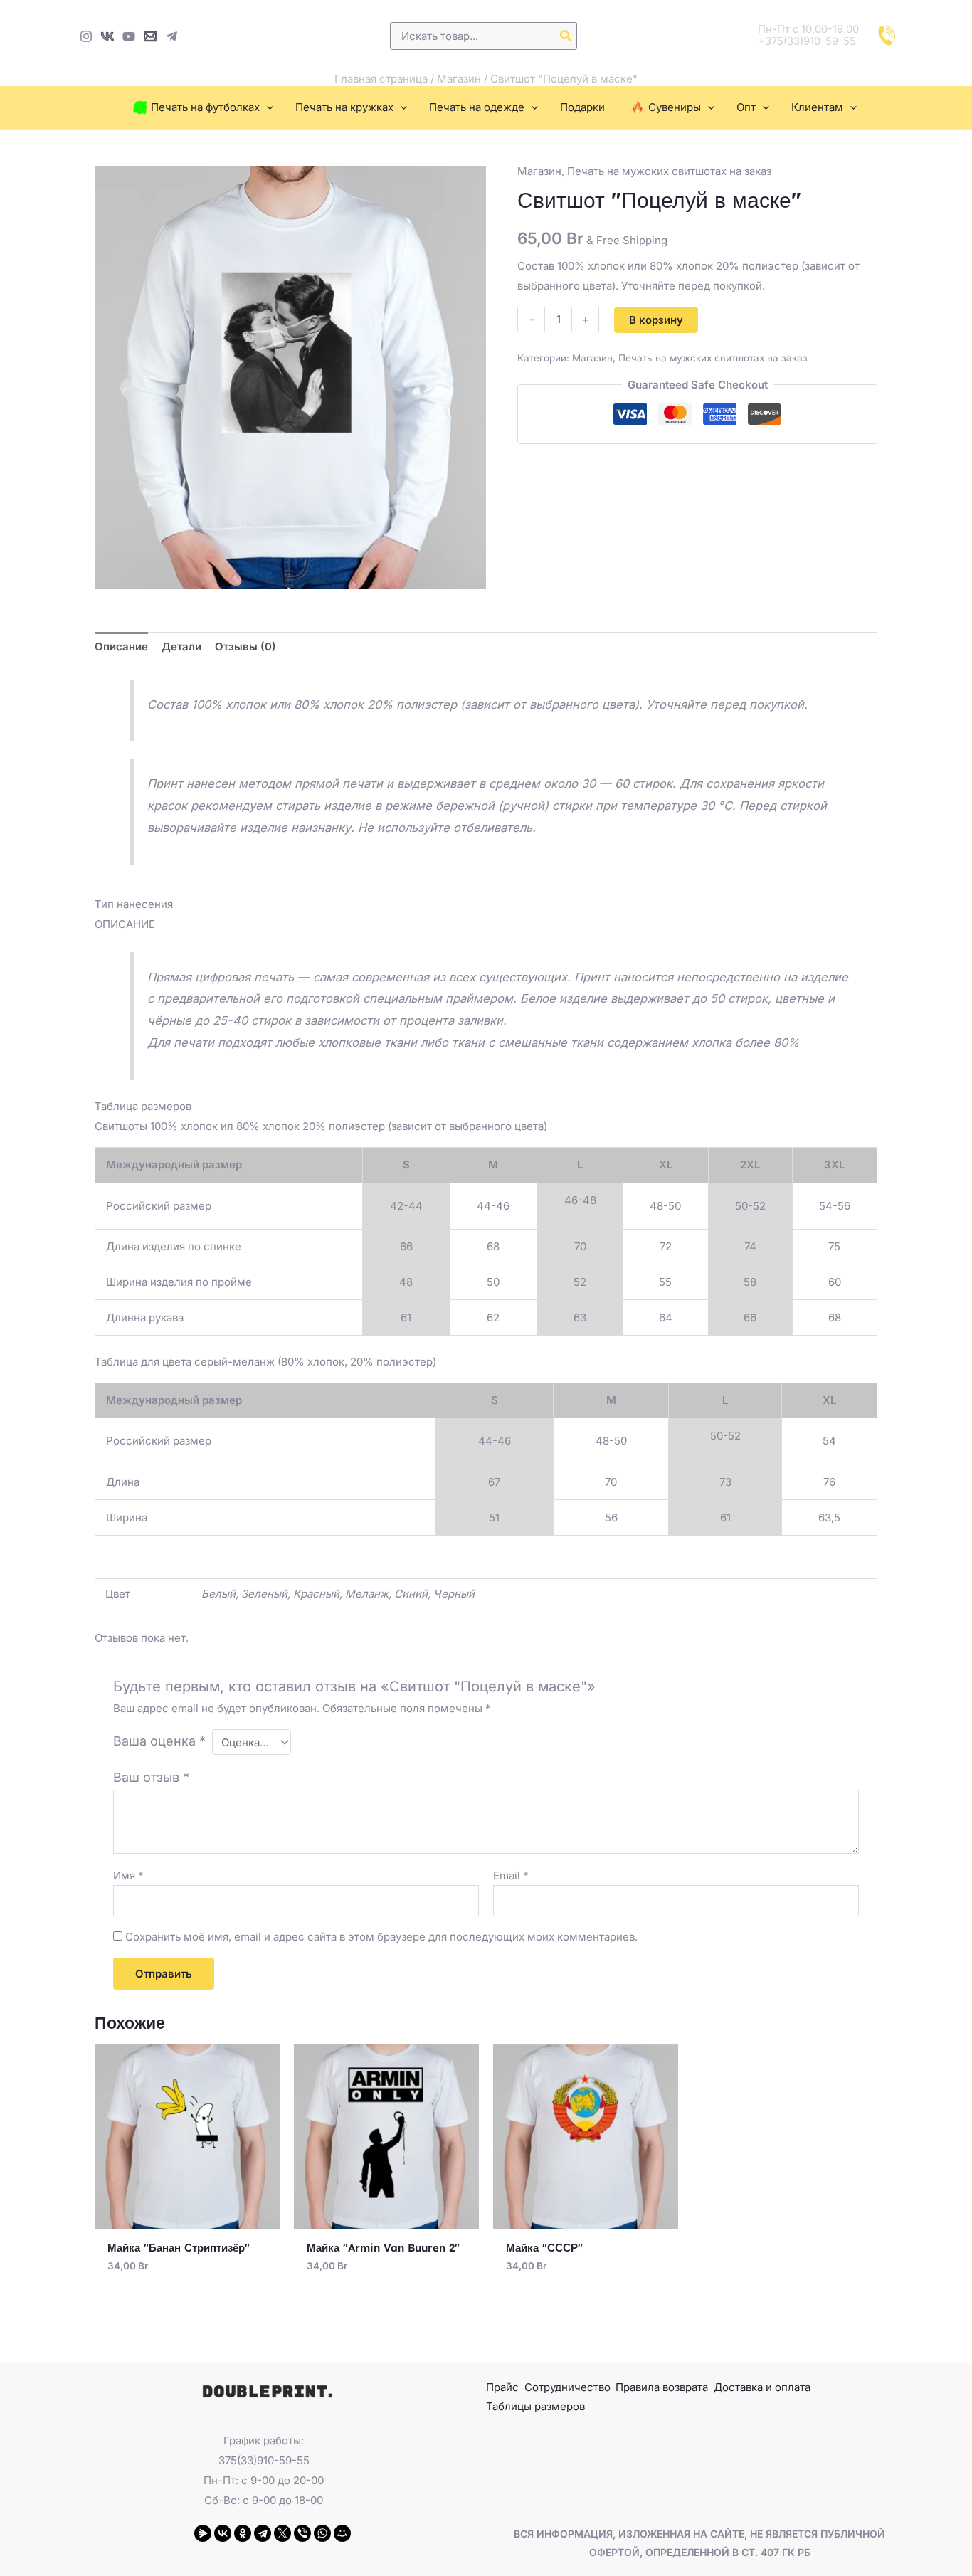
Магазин (459, 79)
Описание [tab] (121, 646)
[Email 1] (150, 36)
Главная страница (381, 79)
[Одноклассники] (243, 2533)
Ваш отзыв (151, 1777)
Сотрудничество (567, 2387)
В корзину (656, 320)
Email (511, 1875)
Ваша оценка (159, 1741)
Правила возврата (662, 2387)
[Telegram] (171, 36)
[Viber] (302, 2533)
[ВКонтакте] (223, 2533)
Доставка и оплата (762, 2387)
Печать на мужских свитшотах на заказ (669, 171)
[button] (266, 107)
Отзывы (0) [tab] (245, 646)
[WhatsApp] (322, 2533)
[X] (282, 2533)
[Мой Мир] (342, 2533)
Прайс (502, 2387)
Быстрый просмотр (187, 2218)
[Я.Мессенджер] (203, 2533)
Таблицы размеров (535, 2406)
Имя (128, 1875)
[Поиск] (566, 36)
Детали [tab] (181, 646)
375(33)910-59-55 (264, 2460)
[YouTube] (129, 36)
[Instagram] (86, 36)
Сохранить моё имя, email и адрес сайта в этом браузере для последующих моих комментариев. (381, 1937)
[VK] (107, 36)
